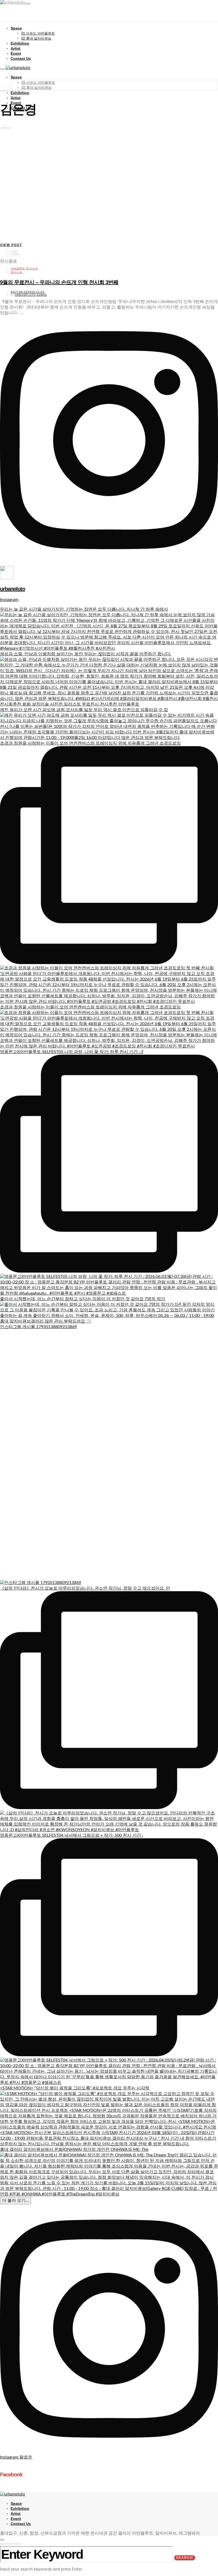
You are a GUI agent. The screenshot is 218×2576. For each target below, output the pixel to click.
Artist (16, 48)
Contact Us (21, 58)
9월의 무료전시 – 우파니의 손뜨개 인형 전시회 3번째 (59, 282)
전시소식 (16, 272)
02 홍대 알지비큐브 (36, 38)
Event (16, 53)
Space (16, 28)
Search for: (11, 2544)
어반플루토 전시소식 (24, 269)
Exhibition (20, 43)
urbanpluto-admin (31, 295)
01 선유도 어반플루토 (38, 33)
